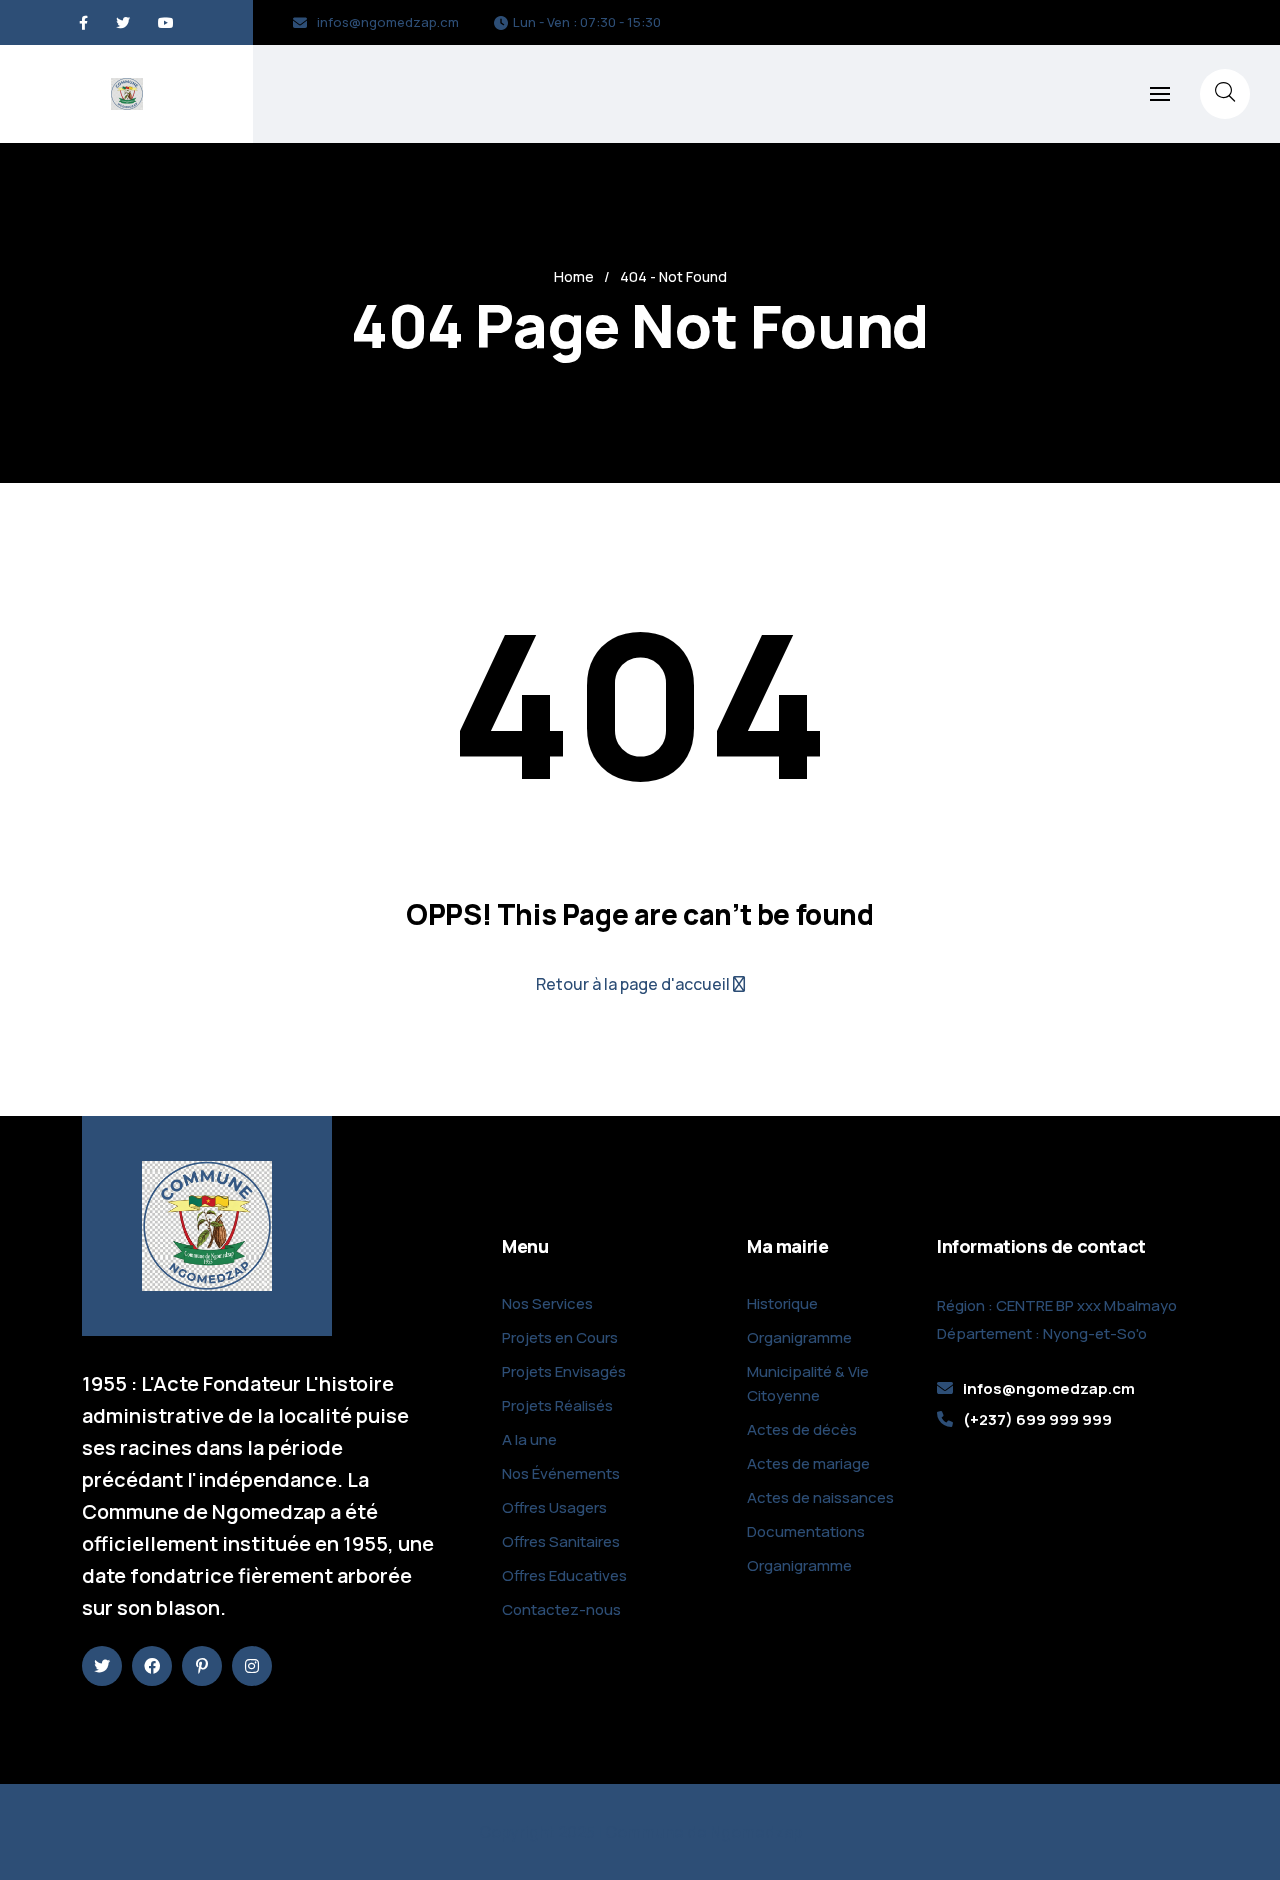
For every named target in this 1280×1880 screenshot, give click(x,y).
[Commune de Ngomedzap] (127, 94)
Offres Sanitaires (561, 1541)
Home (574, 276)
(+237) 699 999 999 (1037, 1419)
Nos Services (547, 1303)
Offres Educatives (564, 1575)
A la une (529, 1439)
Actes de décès (802, 1429)
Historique (782, 1303)
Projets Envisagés (564, 1371)
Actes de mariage (808, 1463)
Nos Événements (561, 1473)
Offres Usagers (554, 1507)
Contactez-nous (561, 1609)
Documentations (806, 1531)
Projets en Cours (560, 1337)
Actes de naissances (820, 1497)
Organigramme (799, 1337)
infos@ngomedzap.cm (388, 22)
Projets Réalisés (557, 1405)
